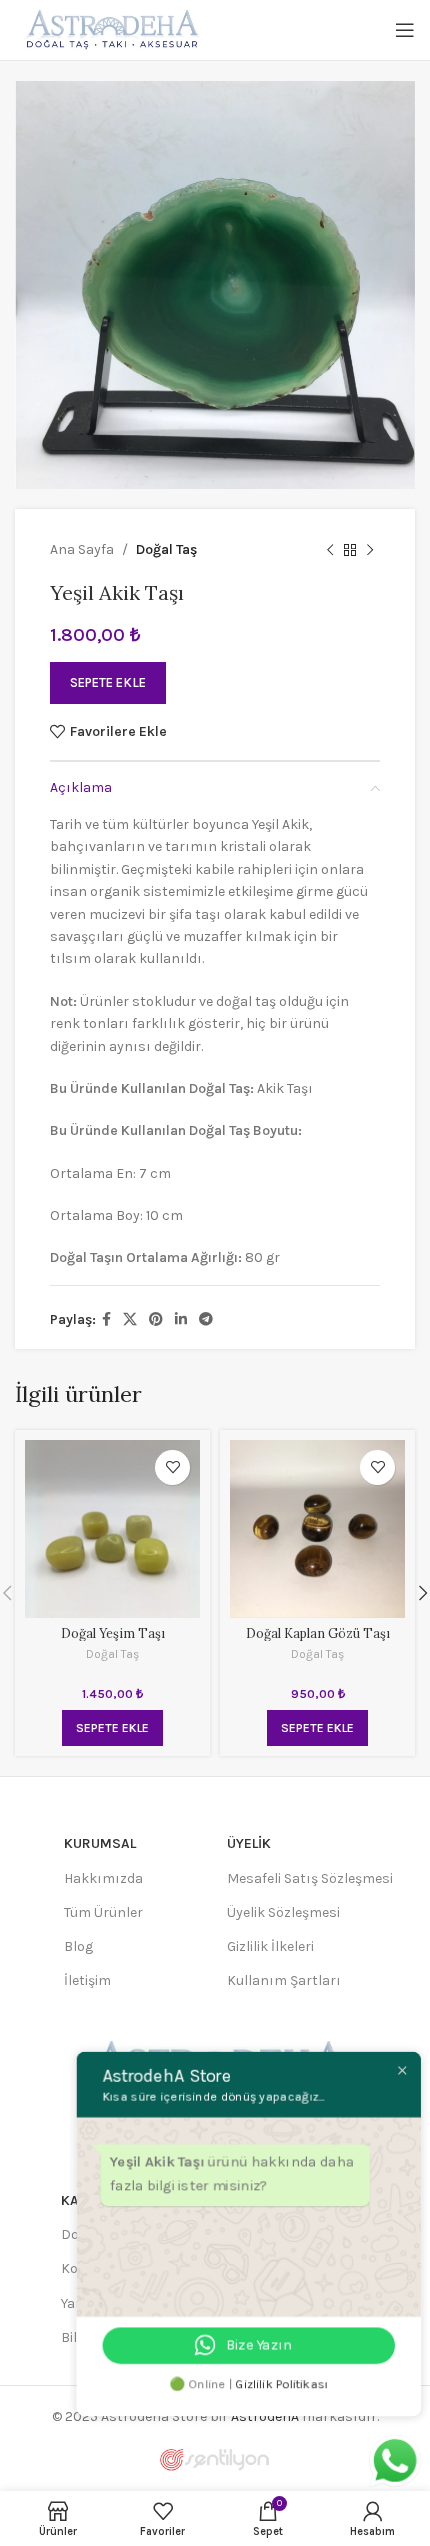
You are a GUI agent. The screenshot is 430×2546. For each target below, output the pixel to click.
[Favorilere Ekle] (172, 1467)
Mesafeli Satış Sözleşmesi (310, 1878)
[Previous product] (330, 550)
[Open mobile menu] (405, 30)
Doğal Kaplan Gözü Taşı (318, 1633)
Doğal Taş (166, 549)
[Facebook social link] (106, 1320)
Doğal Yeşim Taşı (113, 1633)
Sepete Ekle (108, 682)
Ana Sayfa (82, 549)
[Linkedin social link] (181, 1320)
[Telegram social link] (206, 1320)
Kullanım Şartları (284, 1980)
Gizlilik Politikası (286, 2387)
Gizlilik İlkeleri (270, 1946)
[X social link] (130, 1320)
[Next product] (370, 550)
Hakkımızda (103, 1878)
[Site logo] (110, 28)
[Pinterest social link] (156, 1320)
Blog (78, 1946)
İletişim (87, 1980)
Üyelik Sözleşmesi (283, 1912)
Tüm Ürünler (103, 1912)
